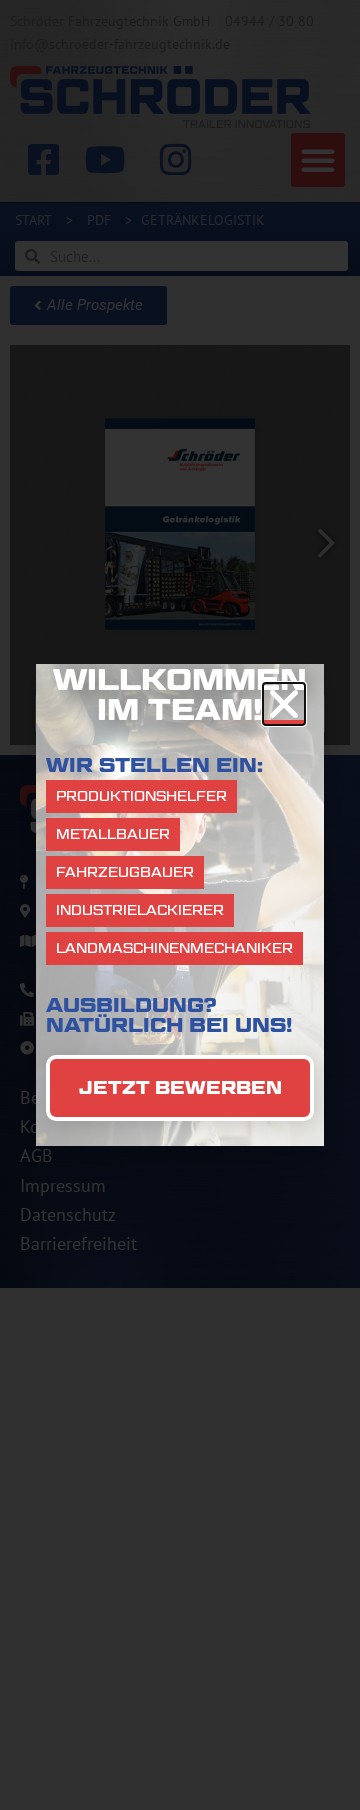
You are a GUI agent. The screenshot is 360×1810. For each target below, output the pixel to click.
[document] (180, 905)
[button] (284, 704)
